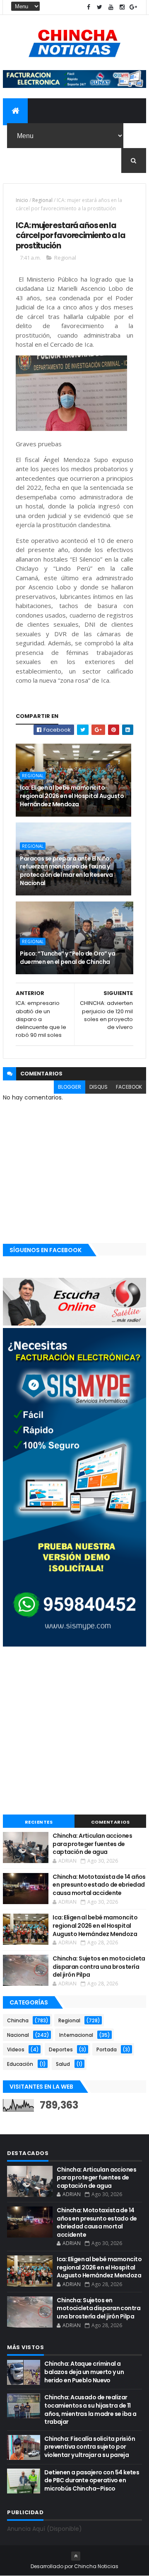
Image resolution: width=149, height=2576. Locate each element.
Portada (107, 2049)
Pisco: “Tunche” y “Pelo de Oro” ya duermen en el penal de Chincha (67, 958)
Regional (42, 200)
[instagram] (122, 7)
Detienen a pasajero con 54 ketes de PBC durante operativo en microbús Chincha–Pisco (92, 2480)
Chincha (18, 2020)
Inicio (22, 200)
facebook (129, 1087)
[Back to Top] (76, 2556)
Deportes (61, 2049)
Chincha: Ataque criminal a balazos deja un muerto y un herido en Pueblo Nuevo (84, 2372)
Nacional (18, 2035)
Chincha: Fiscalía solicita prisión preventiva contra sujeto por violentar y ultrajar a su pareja (90, 2447)
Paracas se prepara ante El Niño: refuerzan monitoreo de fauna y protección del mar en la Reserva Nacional (66, 871)
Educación (20, 2064)
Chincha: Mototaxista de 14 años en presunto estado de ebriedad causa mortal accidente (99, 1885)
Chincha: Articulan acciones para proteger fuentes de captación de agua (92, 1844)
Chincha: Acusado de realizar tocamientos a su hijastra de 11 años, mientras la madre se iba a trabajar (90, 2409)
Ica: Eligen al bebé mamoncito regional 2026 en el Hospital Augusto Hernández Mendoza (72, 796)
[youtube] (111, 7)
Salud (63, 2064)
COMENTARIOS (111, 1822)
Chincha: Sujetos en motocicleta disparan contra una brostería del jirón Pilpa (99, 1967)
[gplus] (133, 7)
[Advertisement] (74, 1732)
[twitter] (100, 7)
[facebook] (89, 7)
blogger (70, 1087)
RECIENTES (39, 1822)
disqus (99, 1087)
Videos (16, 2049)
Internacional (76, 2035)
